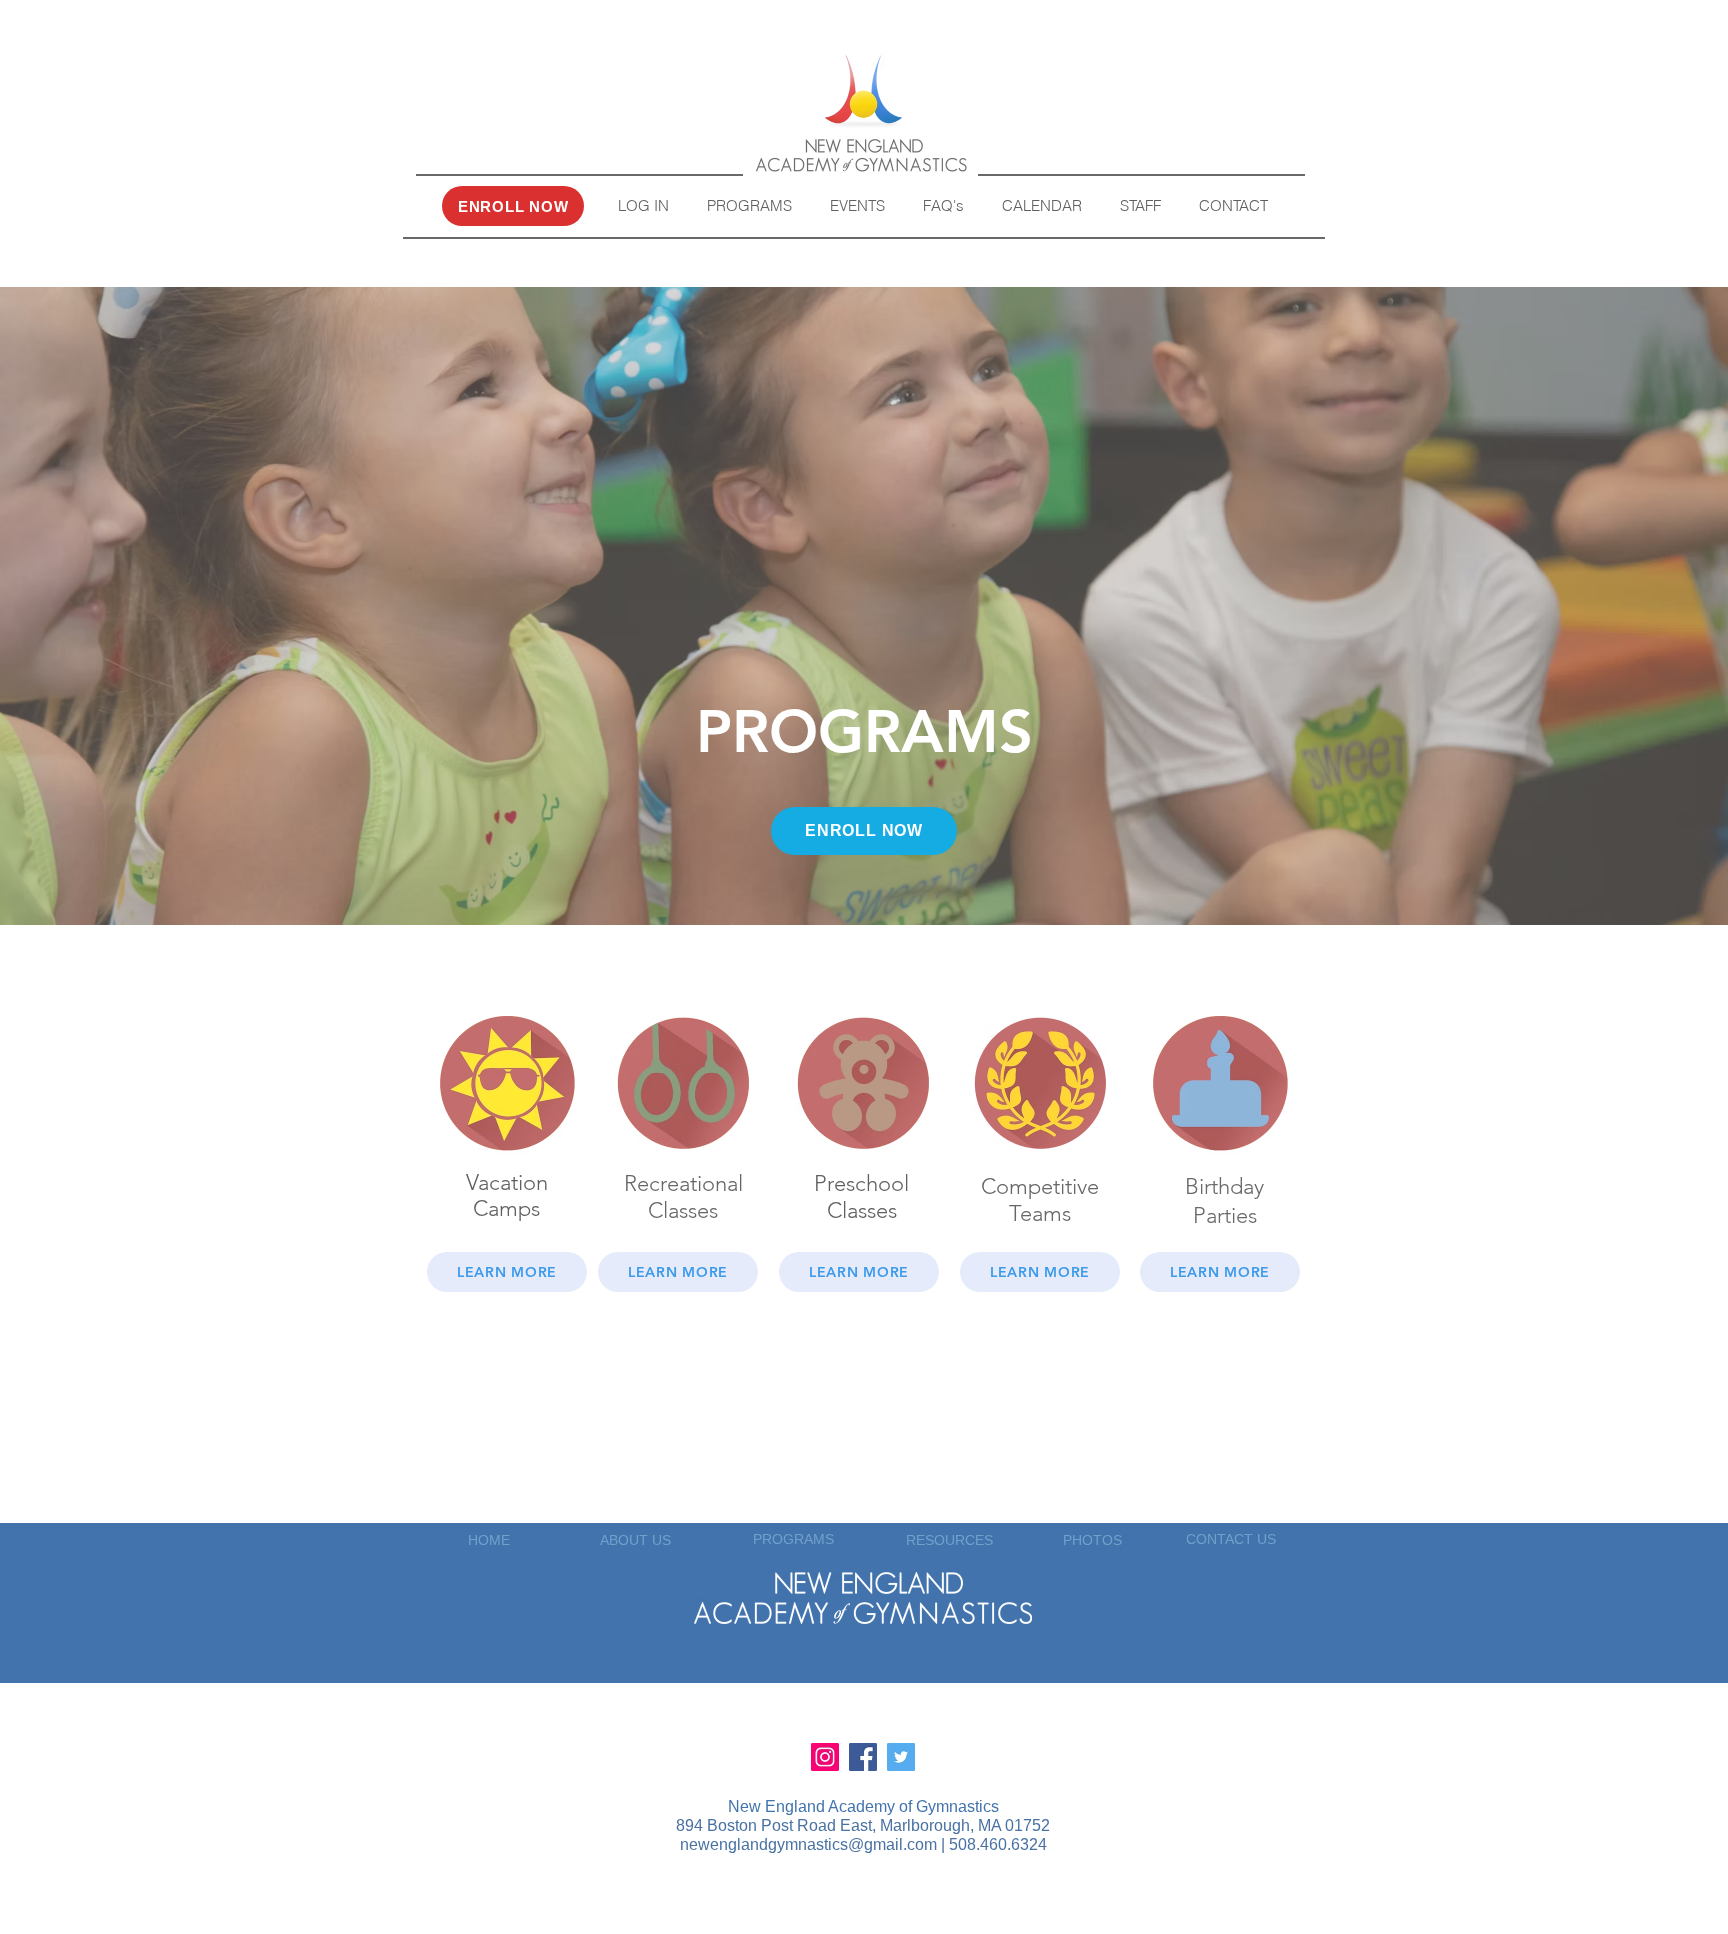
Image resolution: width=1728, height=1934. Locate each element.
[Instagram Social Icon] (825, 1757)
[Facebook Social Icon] (863, 1757)
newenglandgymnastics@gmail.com (808, 1844)
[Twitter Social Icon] (901, 1757)
